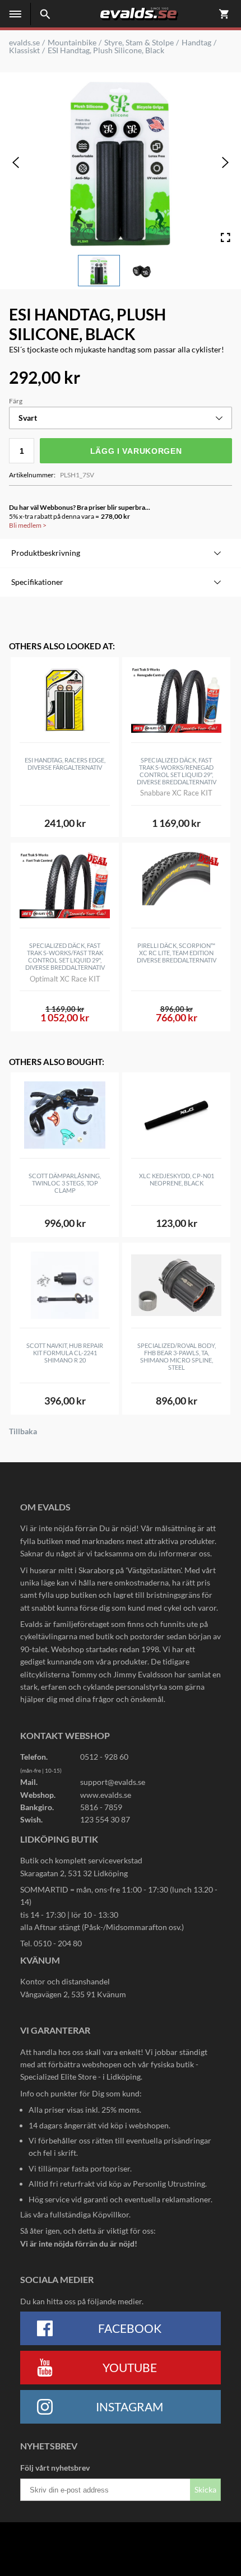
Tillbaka (23, 1431)
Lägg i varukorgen (136, 451)
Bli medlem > (28, 525)
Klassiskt (24, 50)
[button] (99, 271)
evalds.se (24, 43)
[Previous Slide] (16, 162)
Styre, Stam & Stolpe (139, 43)
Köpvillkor (111, 2214)
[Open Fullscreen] (225, 238)
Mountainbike (72, 43)
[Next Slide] (225, 162)
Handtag (196, 43)
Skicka (205, 2489)
